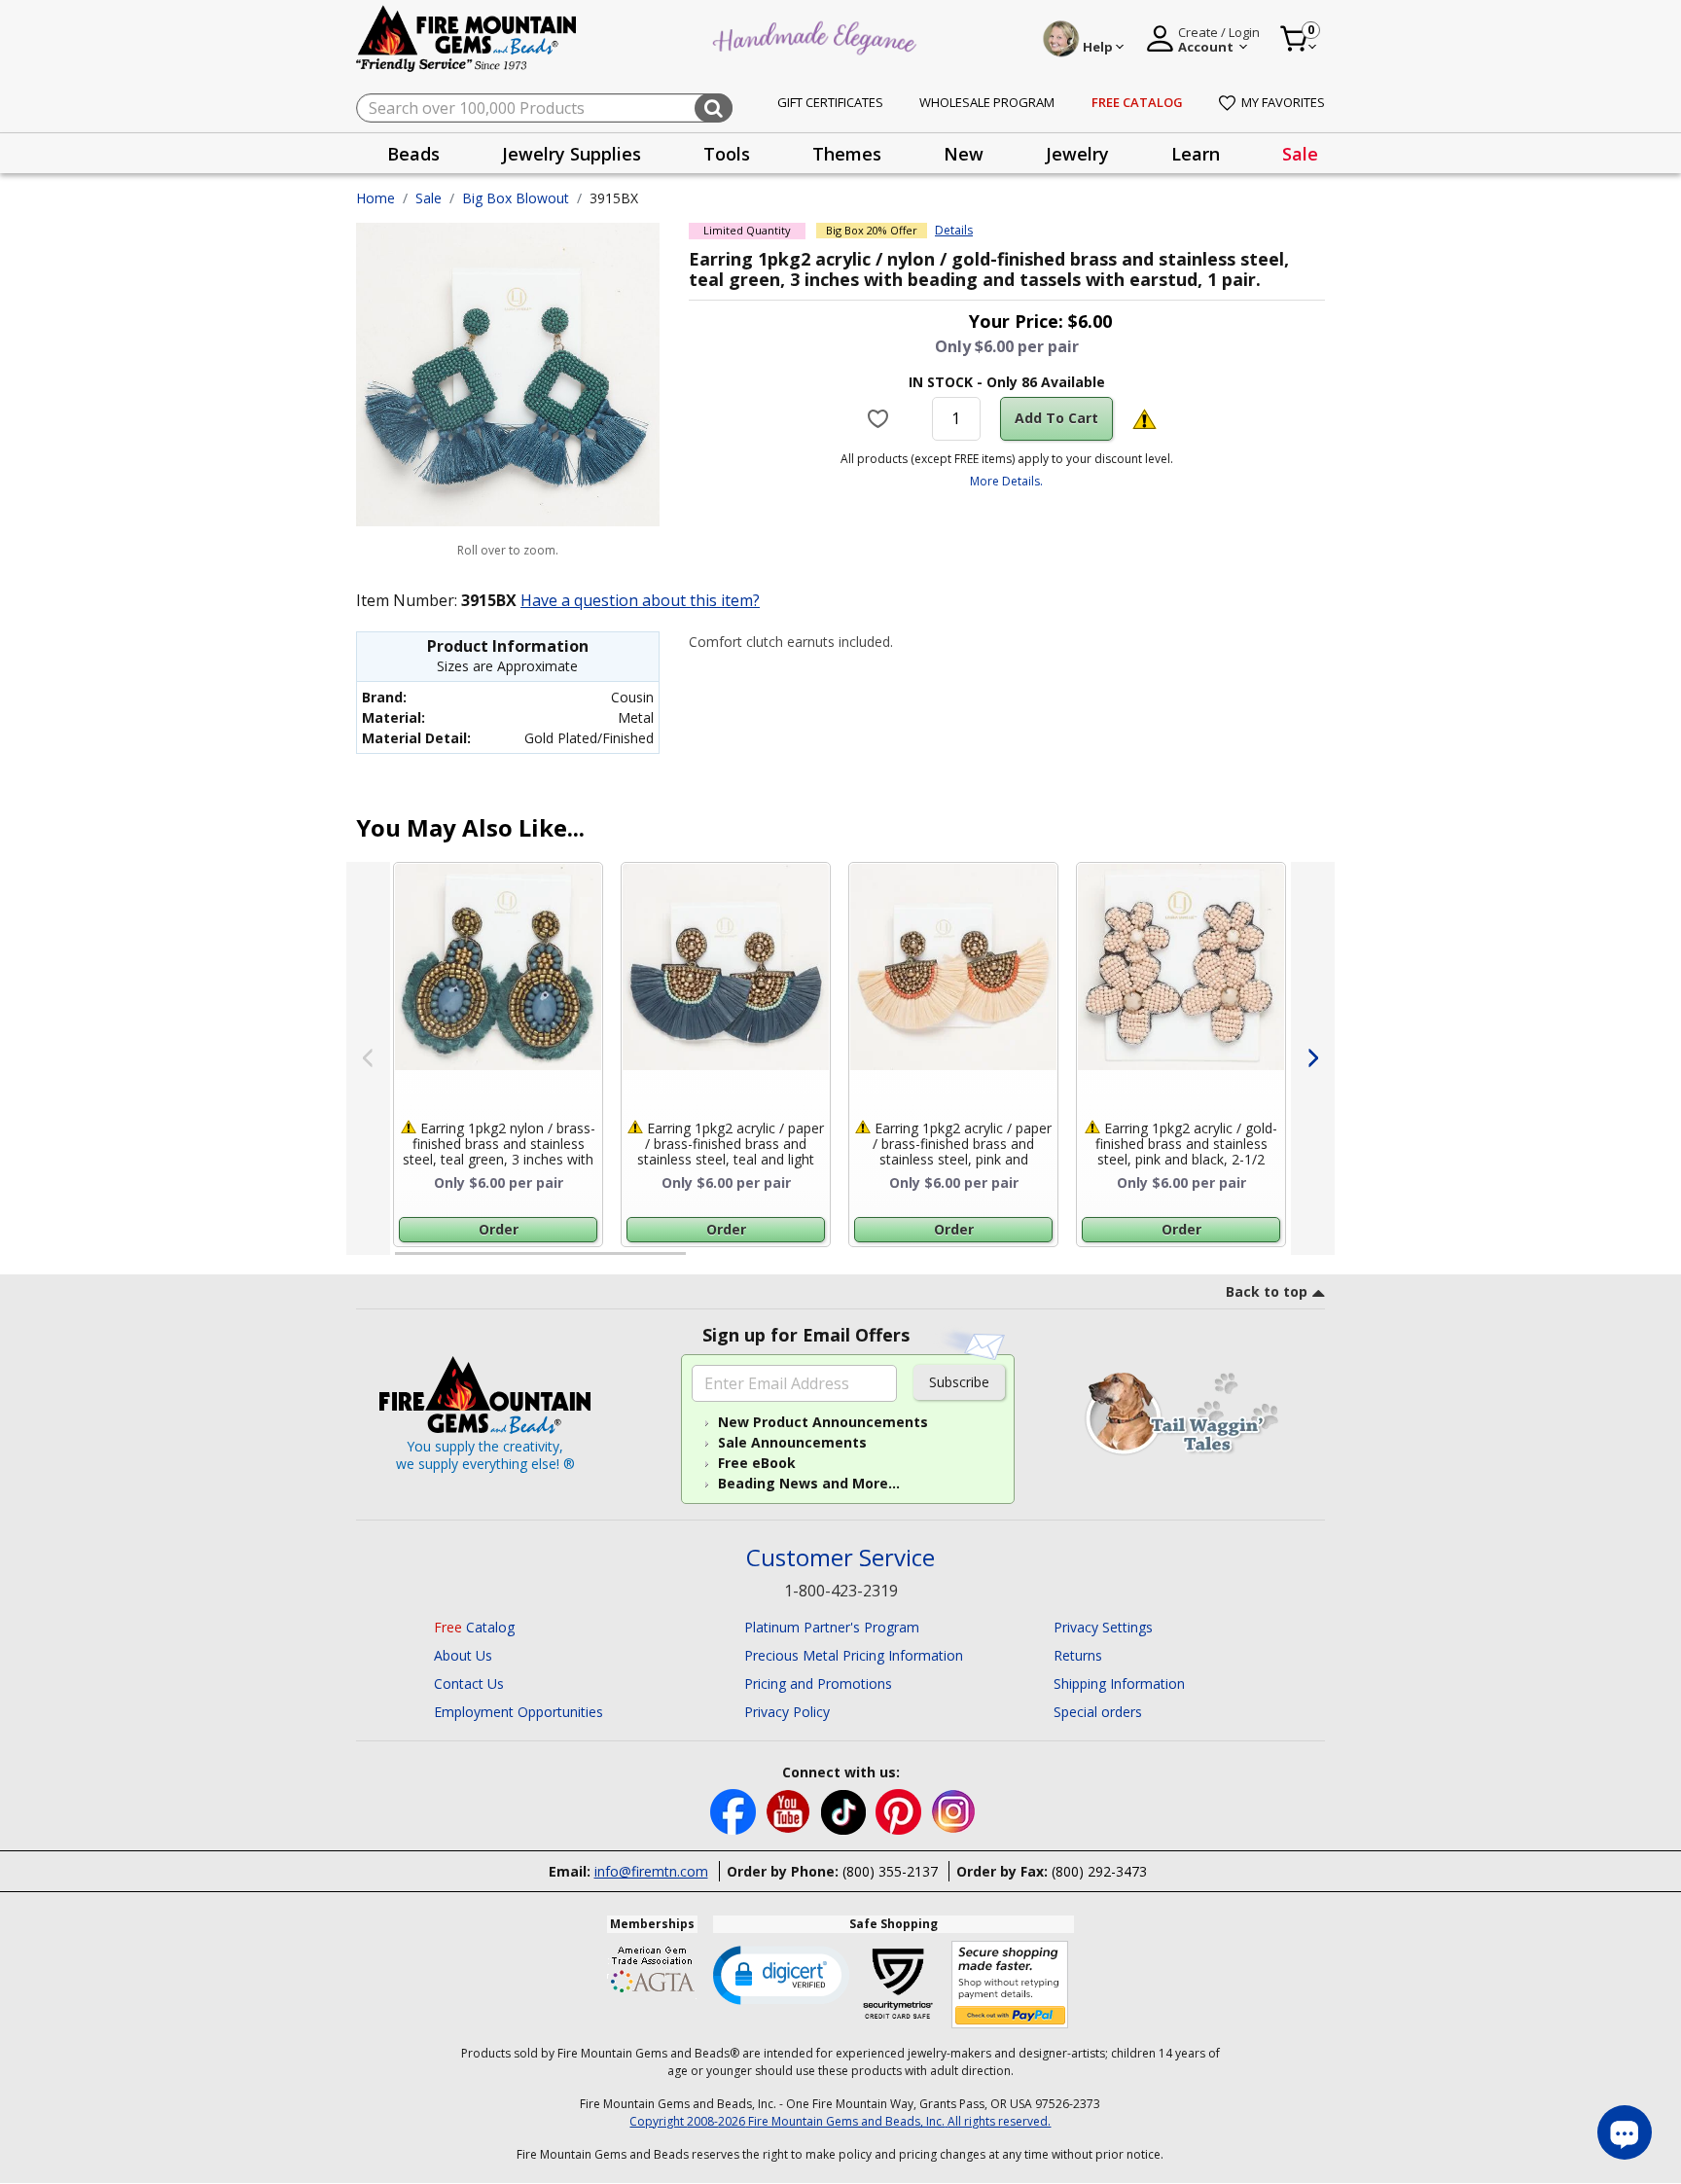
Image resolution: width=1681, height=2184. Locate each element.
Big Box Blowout (516, 198)
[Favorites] (880, 418)
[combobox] (544, 108)
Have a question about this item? (640, 600)
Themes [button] (847, 154)
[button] (781, 1974)
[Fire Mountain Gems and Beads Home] (467, 37)
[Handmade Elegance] (817, 36)
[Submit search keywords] (714, 108)
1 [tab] (405, 1262)
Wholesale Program (987, 102)
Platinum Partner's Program (832, 1627)
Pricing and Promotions (818, 1683)
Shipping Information (1119, 1683)
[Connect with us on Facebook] (735, 1810)
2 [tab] (705, 1262)
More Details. (1006, 481)
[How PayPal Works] (1010, 1985)
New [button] (964, 154)
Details (954, 231)
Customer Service (840, 1558)
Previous (368, 1058)
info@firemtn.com (651, 1871)
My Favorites (1283, 102)
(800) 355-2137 (890, 1871)
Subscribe (959, 1382)
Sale (1300, 154)
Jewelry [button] (1077, 154)
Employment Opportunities (519, 1712)
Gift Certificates (830, 102)
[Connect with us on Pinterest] (900, 1810)
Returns (1078, 1655)
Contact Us (469, 1683)
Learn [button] (1196, 154)
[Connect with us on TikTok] (845, 1810)
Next (1313, 1058)
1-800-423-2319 (841, 1591)
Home (376, 198)
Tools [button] (727, 154)
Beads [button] (413, 154)
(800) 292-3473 (1099, 1871)
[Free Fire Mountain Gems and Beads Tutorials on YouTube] (790, 1810)
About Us (463, 1655)
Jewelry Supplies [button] (572, 154)
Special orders (1098, 1712)
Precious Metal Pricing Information (854, 1655)
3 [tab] (1005, 1262)
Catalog (474, 1627)
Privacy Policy (787, 1712)
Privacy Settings (1103, 1627)
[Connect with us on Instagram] (954, 1810)
